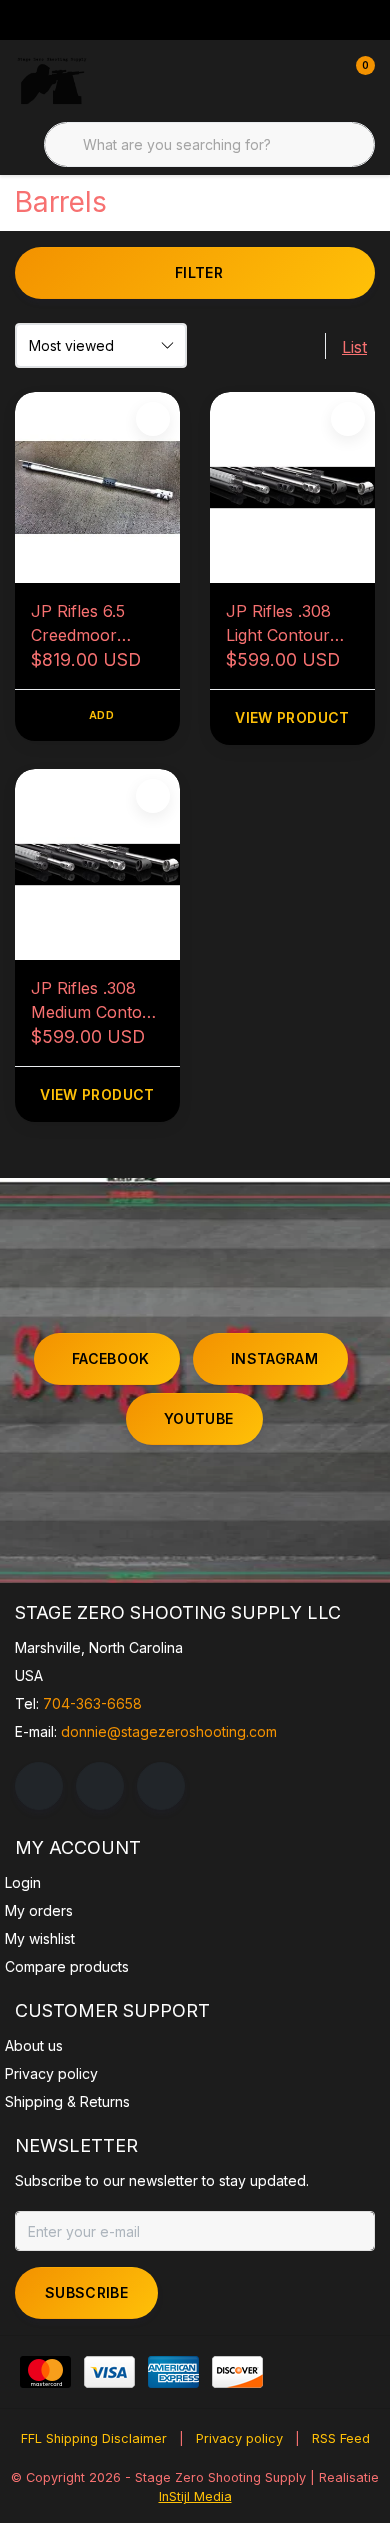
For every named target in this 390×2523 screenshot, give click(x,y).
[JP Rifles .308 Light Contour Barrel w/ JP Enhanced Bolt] (292, 487)
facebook (111, 1358)
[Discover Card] (237, 2372)
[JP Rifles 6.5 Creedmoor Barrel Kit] (97, 487)
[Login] (280, 80)
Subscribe (86, 2292)
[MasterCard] (45, 2372)
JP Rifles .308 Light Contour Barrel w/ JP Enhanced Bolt (281, 624)
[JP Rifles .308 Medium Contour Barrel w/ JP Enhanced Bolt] (97, 864)
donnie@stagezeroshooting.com (169, 1731)
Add (101, 715)
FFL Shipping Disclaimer (94, 2438)
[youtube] (161, 1786)
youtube (198, 1418)
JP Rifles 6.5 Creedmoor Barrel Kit (78, 624)
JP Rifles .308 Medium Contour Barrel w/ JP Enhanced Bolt (95, 1001)
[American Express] (173, 2372)
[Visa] (109, 2372)
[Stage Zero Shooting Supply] (52, 80)
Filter (199, 272)
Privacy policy (239, 2438)
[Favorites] (318, 80)
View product (292, 717)
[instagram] (100, 1786)
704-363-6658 (92, 1703)
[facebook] (39, 1786)
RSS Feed (341, 2438)
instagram (274, 1358)
